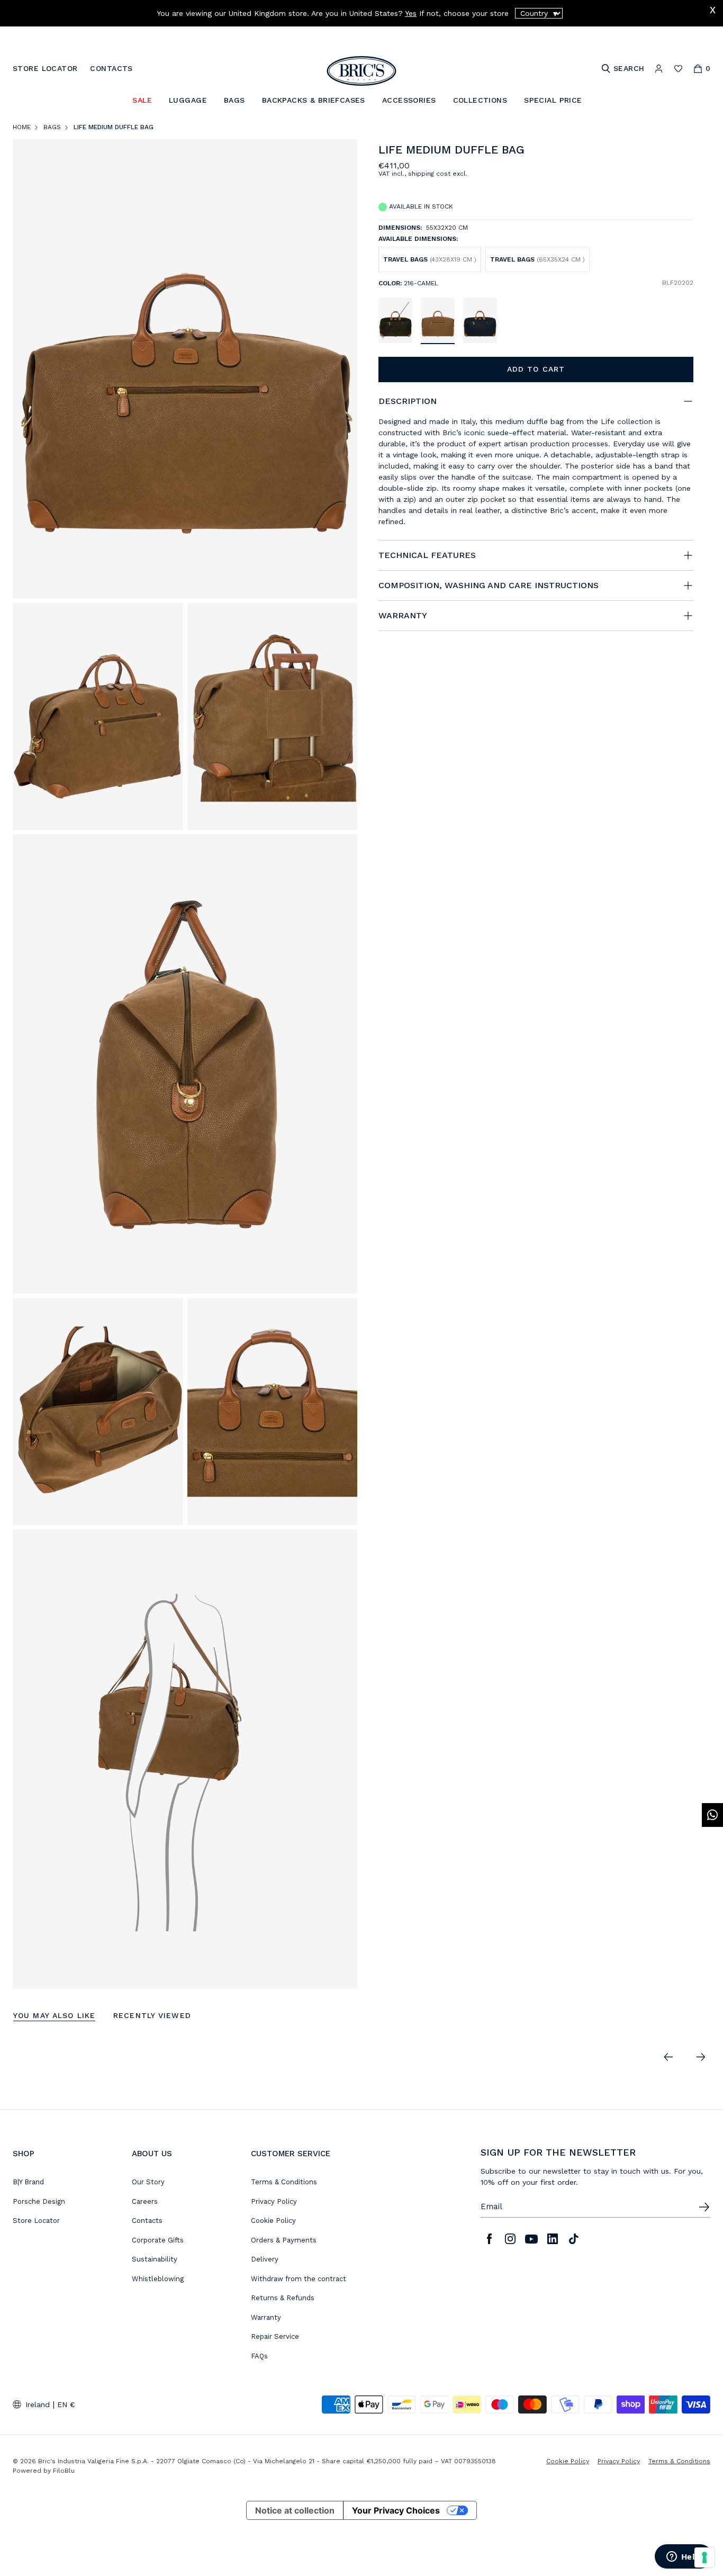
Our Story (148, 2182)
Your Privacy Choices (396, 2510)
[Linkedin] (553, 2239)
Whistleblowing (158, 2279)
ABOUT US (152, 2154)
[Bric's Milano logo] (361, 71)
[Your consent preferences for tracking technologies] (704, 2557)
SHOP (24, 2154)
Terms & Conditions (284, 2182)
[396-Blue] (480, 320)
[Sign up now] (704, 2207)
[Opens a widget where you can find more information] (683, 2557)
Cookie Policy (273, 2221)
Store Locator (36, 2221)
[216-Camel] (438, 320)
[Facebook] (489, 2239)
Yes (411, 13)
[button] (687, 152)
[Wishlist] (678, 69)
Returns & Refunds (283, 2298)
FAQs (259, 2356)
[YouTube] (531, 2239)
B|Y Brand (28, 2182)
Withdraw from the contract (299, 2279)
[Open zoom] (185, 369)
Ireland (38, 2404)
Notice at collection (295, 2510)
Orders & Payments (284, 2240)
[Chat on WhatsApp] (712, 1815)
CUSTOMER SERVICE (291, 2154)
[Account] (659, 69)
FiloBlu (64, 2471)
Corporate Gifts (158, 2240)
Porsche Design (39, 2201)
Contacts (147, 2221)
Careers (145, 2201)
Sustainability (155, 2259)
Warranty (266, 2317)
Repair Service (275, 2336)
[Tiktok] (574, 2239)
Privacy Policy (274, 2201)
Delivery (265, 2259)
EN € (66, 2404)
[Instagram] (510, 2239)
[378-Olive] (395, 320)
